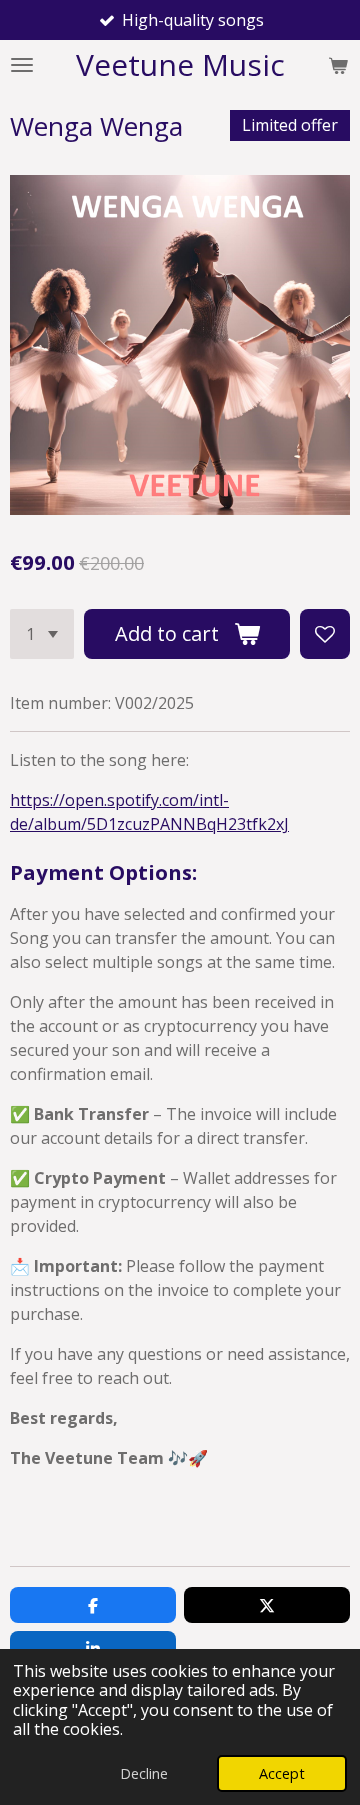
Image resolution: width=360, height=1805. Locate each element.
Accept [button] (282, 1773)
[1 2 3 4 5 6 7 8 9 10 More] (42, 634)
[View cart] (338, 65)
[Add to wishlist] (325, 634)
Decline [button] (144, 1773)
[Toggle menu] (22, 65)
